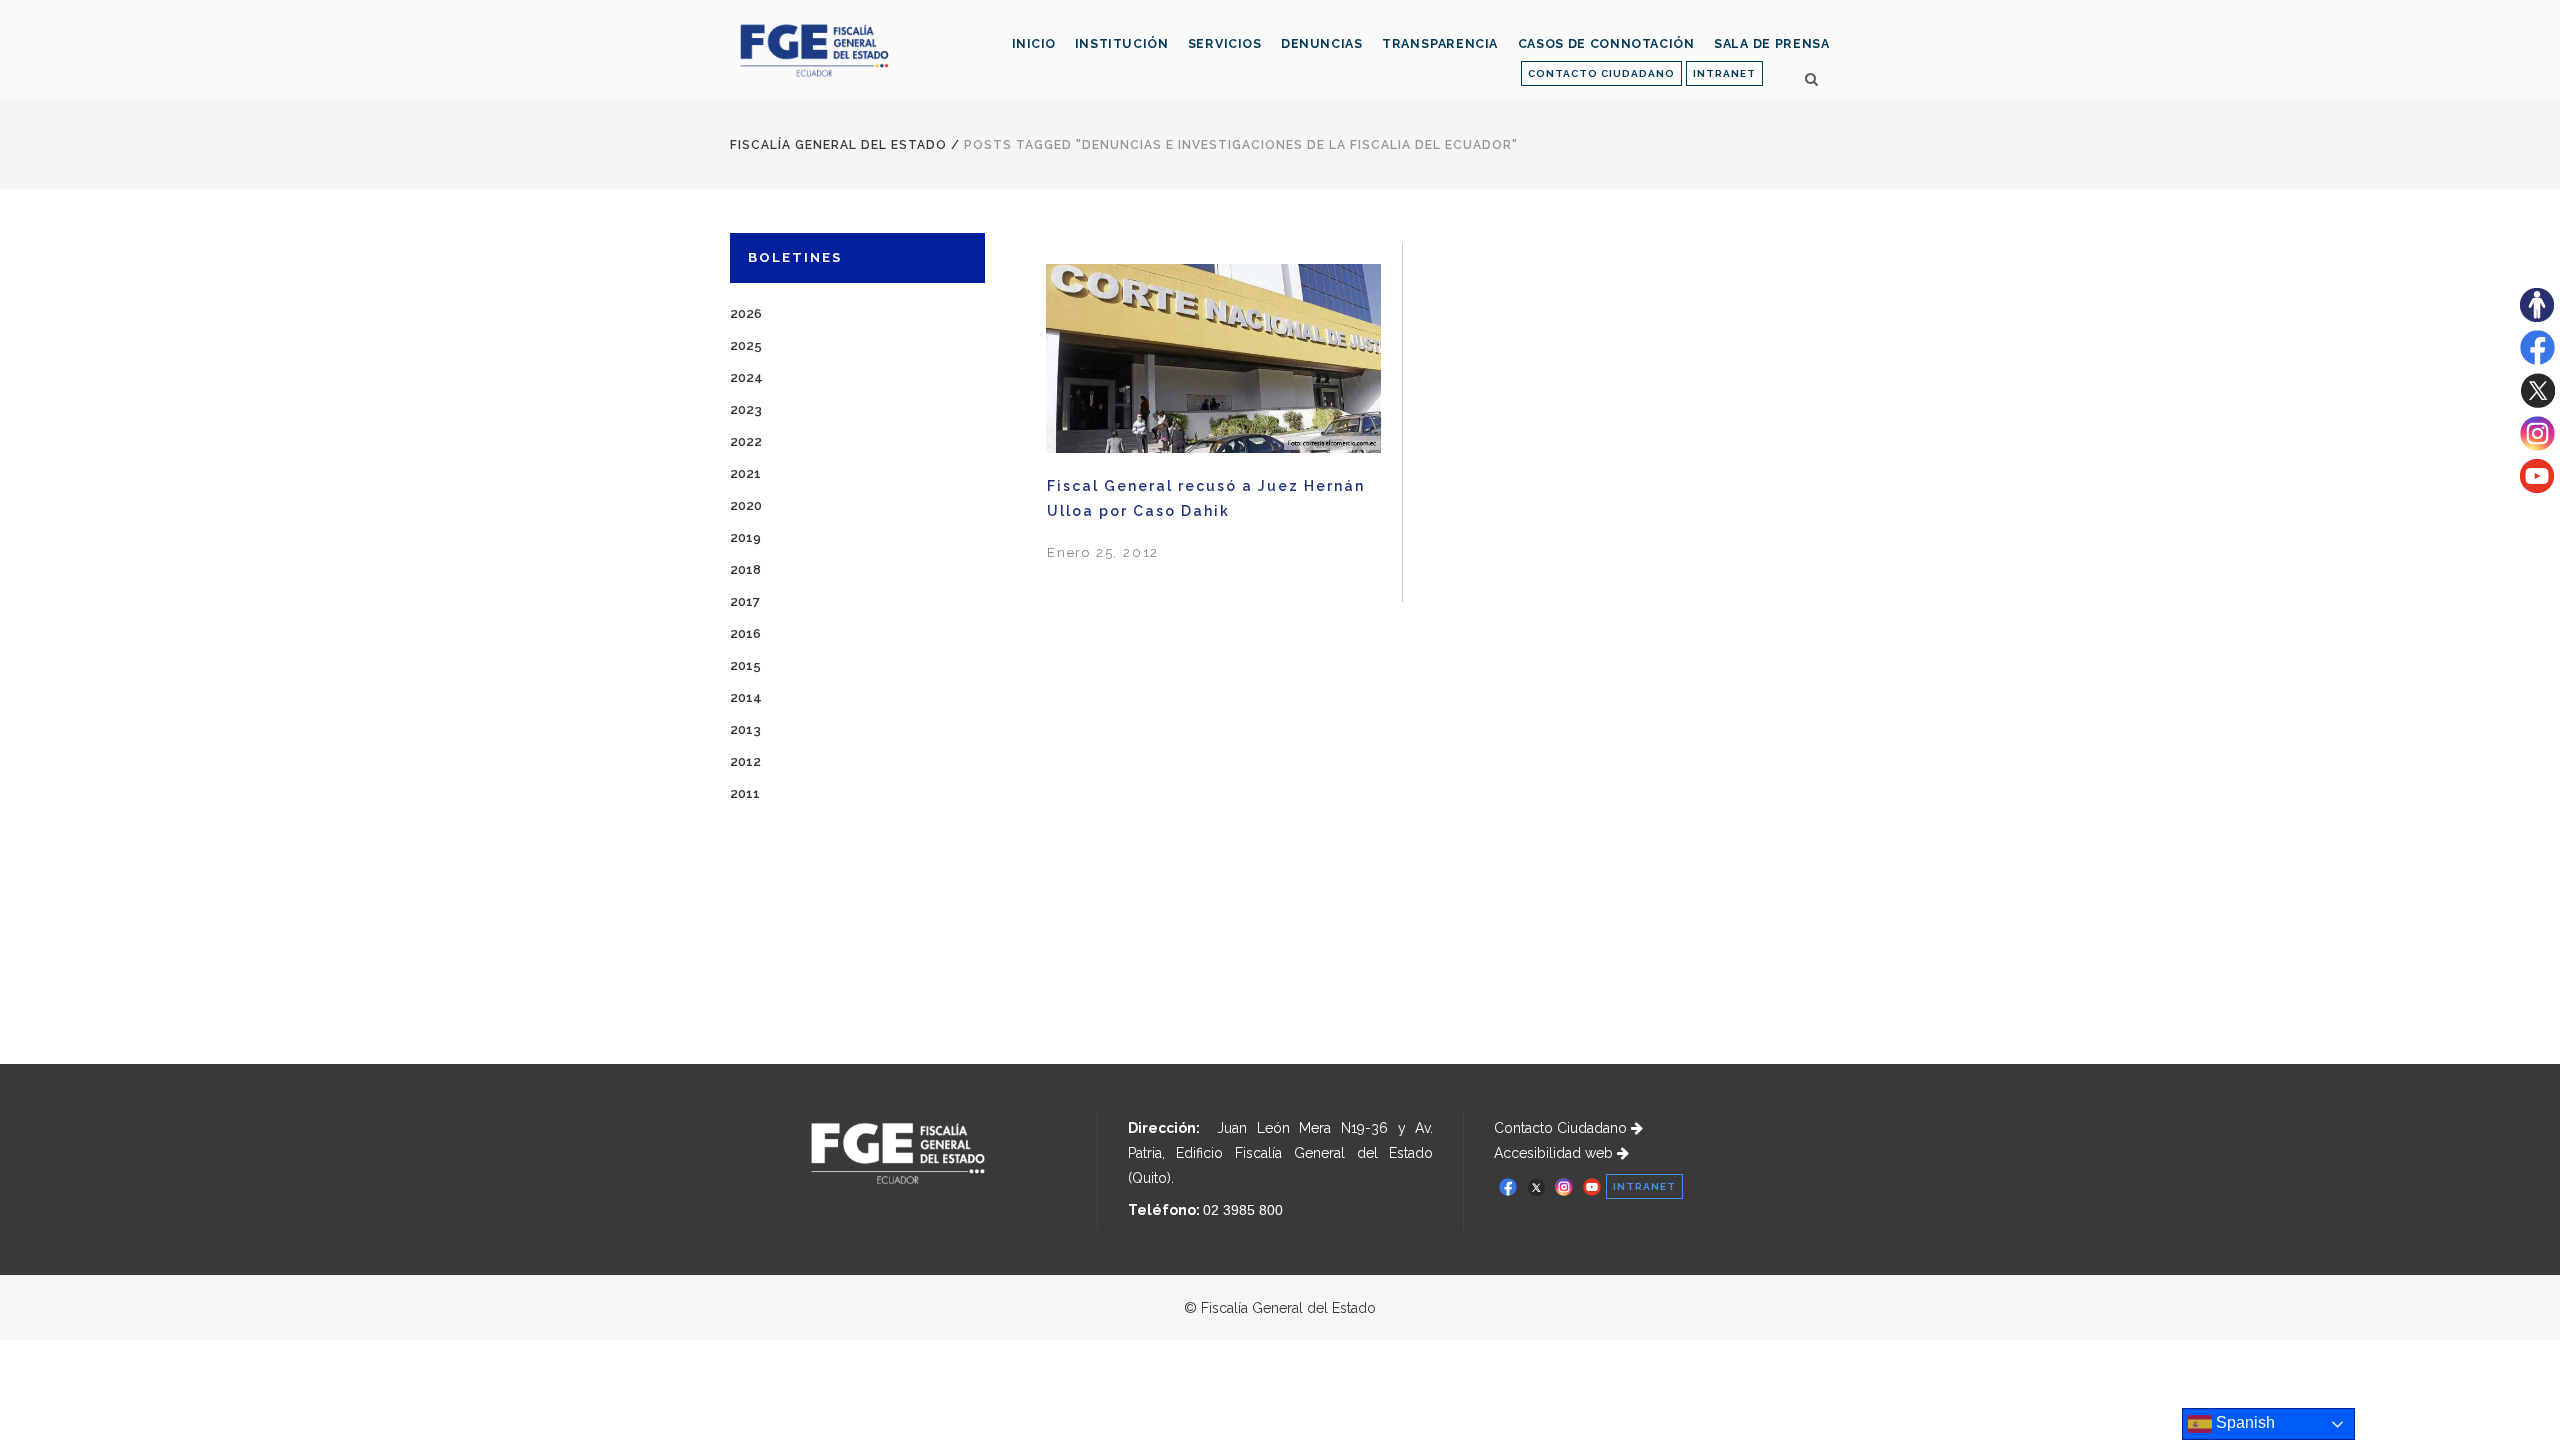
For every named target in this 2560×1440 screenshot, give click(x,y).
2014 (746, 697)
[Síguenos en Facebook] (2537, 360)
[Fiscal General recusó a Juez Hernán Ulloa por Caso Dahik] (1213, 358)
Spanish (2243, 1422)
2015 (745, 665)
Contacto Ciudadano (1562, 1128)
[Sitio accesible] (2537, 317)
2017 (745, 601)
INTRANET (1724, 73)
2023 (746, 409)
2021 (745, 473)
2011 (745, 793)
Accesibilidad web (1555, 1153)
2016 (745, 633)
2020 (746, 505)
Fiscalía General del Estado (838, 145)
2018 (745, 569)
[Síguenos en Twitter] (2537, 403)
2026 (746, 313)
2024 (746, 377)
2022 (746, 441)
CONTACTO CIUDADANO (1601, 73)
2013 (745, 729)
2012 (745, 761)
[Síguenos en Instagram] (2537, 446)
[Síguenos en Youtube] (2537, 488)
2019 (745, 537)
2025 (746, 345)
